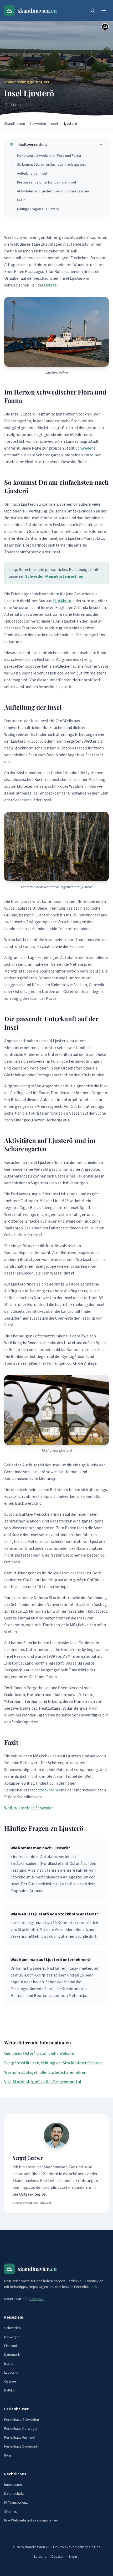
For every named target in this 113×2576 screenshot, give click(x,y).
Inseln (55, 124)
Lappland (11, 2373)
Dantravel (37, 2299)
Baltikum (11, 2390)
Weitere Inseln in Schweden (29, 1808)
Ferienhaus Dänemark (21, 2447)
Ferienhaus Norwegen (21, 2429)
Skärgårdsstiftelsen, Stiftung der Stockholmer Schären (53, 2063)
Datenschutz (14, 2494)
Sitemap (11, 2512)
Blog (8, 2455)
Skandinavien (15, 124)
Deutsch (58, 2557)
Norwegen (12, 2337)
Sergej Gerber (28, 2158)
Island (9, 2364)
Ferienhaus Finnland (20, 2438)
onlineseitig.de (89, 2547)
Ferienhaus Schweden (22, 2420)
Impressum (13, 2485)
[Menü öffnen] (104, 10)
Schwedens (85, 448)
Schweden (38, 124)
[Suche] (93, 10)
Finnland (11, 2346)
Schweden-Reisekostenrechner (55, 576)
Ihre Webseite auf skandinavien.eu (31, 2520)
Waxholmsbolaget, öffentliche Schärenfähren (45, 2072)
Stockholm (63, 601)
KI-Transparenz (16, 2503)
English (74, 2557)
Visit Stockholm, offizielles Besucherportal (43, 2082)
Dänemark (12, 2355)
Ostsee (50, 285)
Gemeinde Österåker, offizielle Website (39, 2054)
